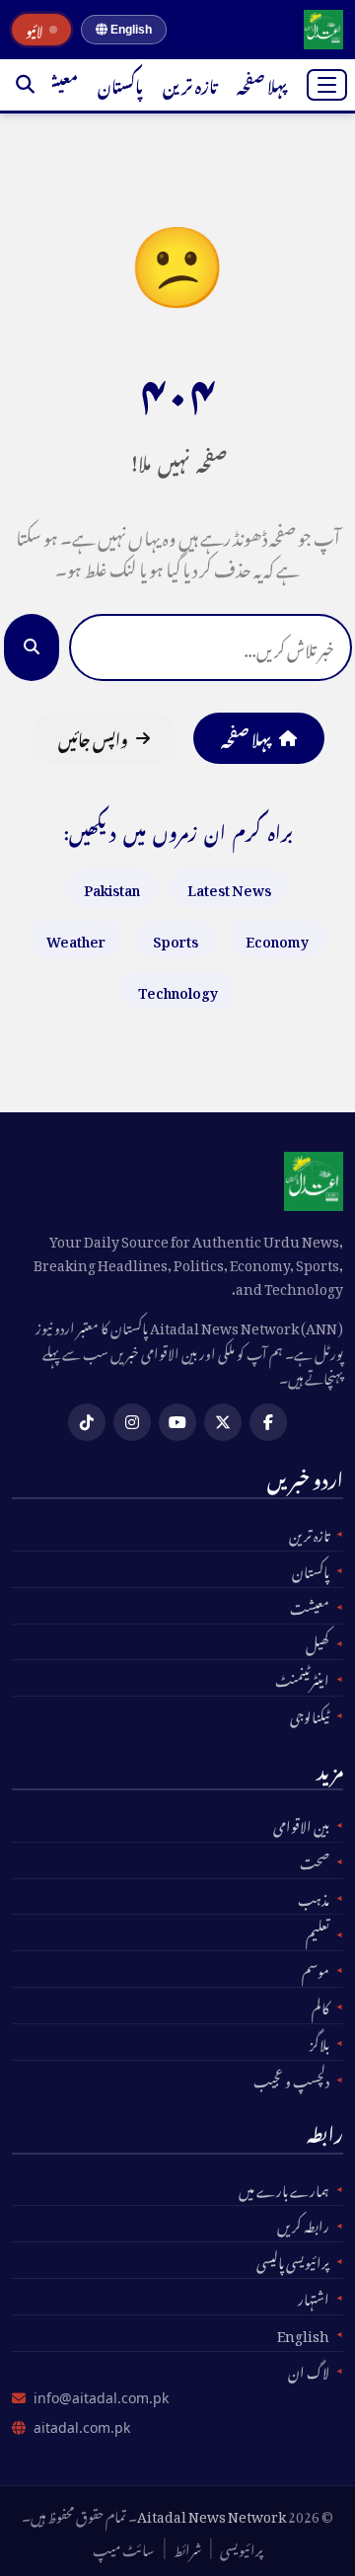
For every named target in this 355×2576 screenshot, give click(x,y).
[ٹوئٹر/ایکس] (223, 1422)
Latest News (229, 887)
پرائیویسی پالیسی (293, 2260)
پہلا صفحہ (262, 84)
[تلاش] (25, 85)
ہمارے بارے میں (284, 2188)
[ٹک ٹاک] (87, 1422)
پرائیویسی (242, 2547)
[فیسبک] (268, 1422)
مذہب (314, 1897)
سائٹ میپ (124, 2547)
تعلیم (318, 1932)
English (130, 30)
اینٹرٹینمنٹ (302, 1678)
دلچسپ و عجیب (291, 2079)
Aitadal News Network (212, 2513)
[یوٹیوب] (177, 1422)
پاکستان (120, 84)
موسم (316, 1969)
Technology (178, 989)
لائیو (35, 30)
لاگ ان (309, 2370)
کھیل (318, 1642)
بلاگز (319, 2042)
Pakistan (112, 887)
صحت (315, 1860)
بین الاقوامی (301, 1824)
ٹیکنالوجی (310, 1714)
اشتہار (314, 2297)
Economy (277, 938)
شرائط (187, 2547)
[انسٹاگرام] (132, 1422)
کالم (320, 2006)
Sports (176, 938)
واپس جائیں (93, 737)
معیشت (52, 84)
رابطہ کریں (303, 2224)
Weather (76, 938)
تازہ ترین (190, 84)
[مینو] (327, 85)
